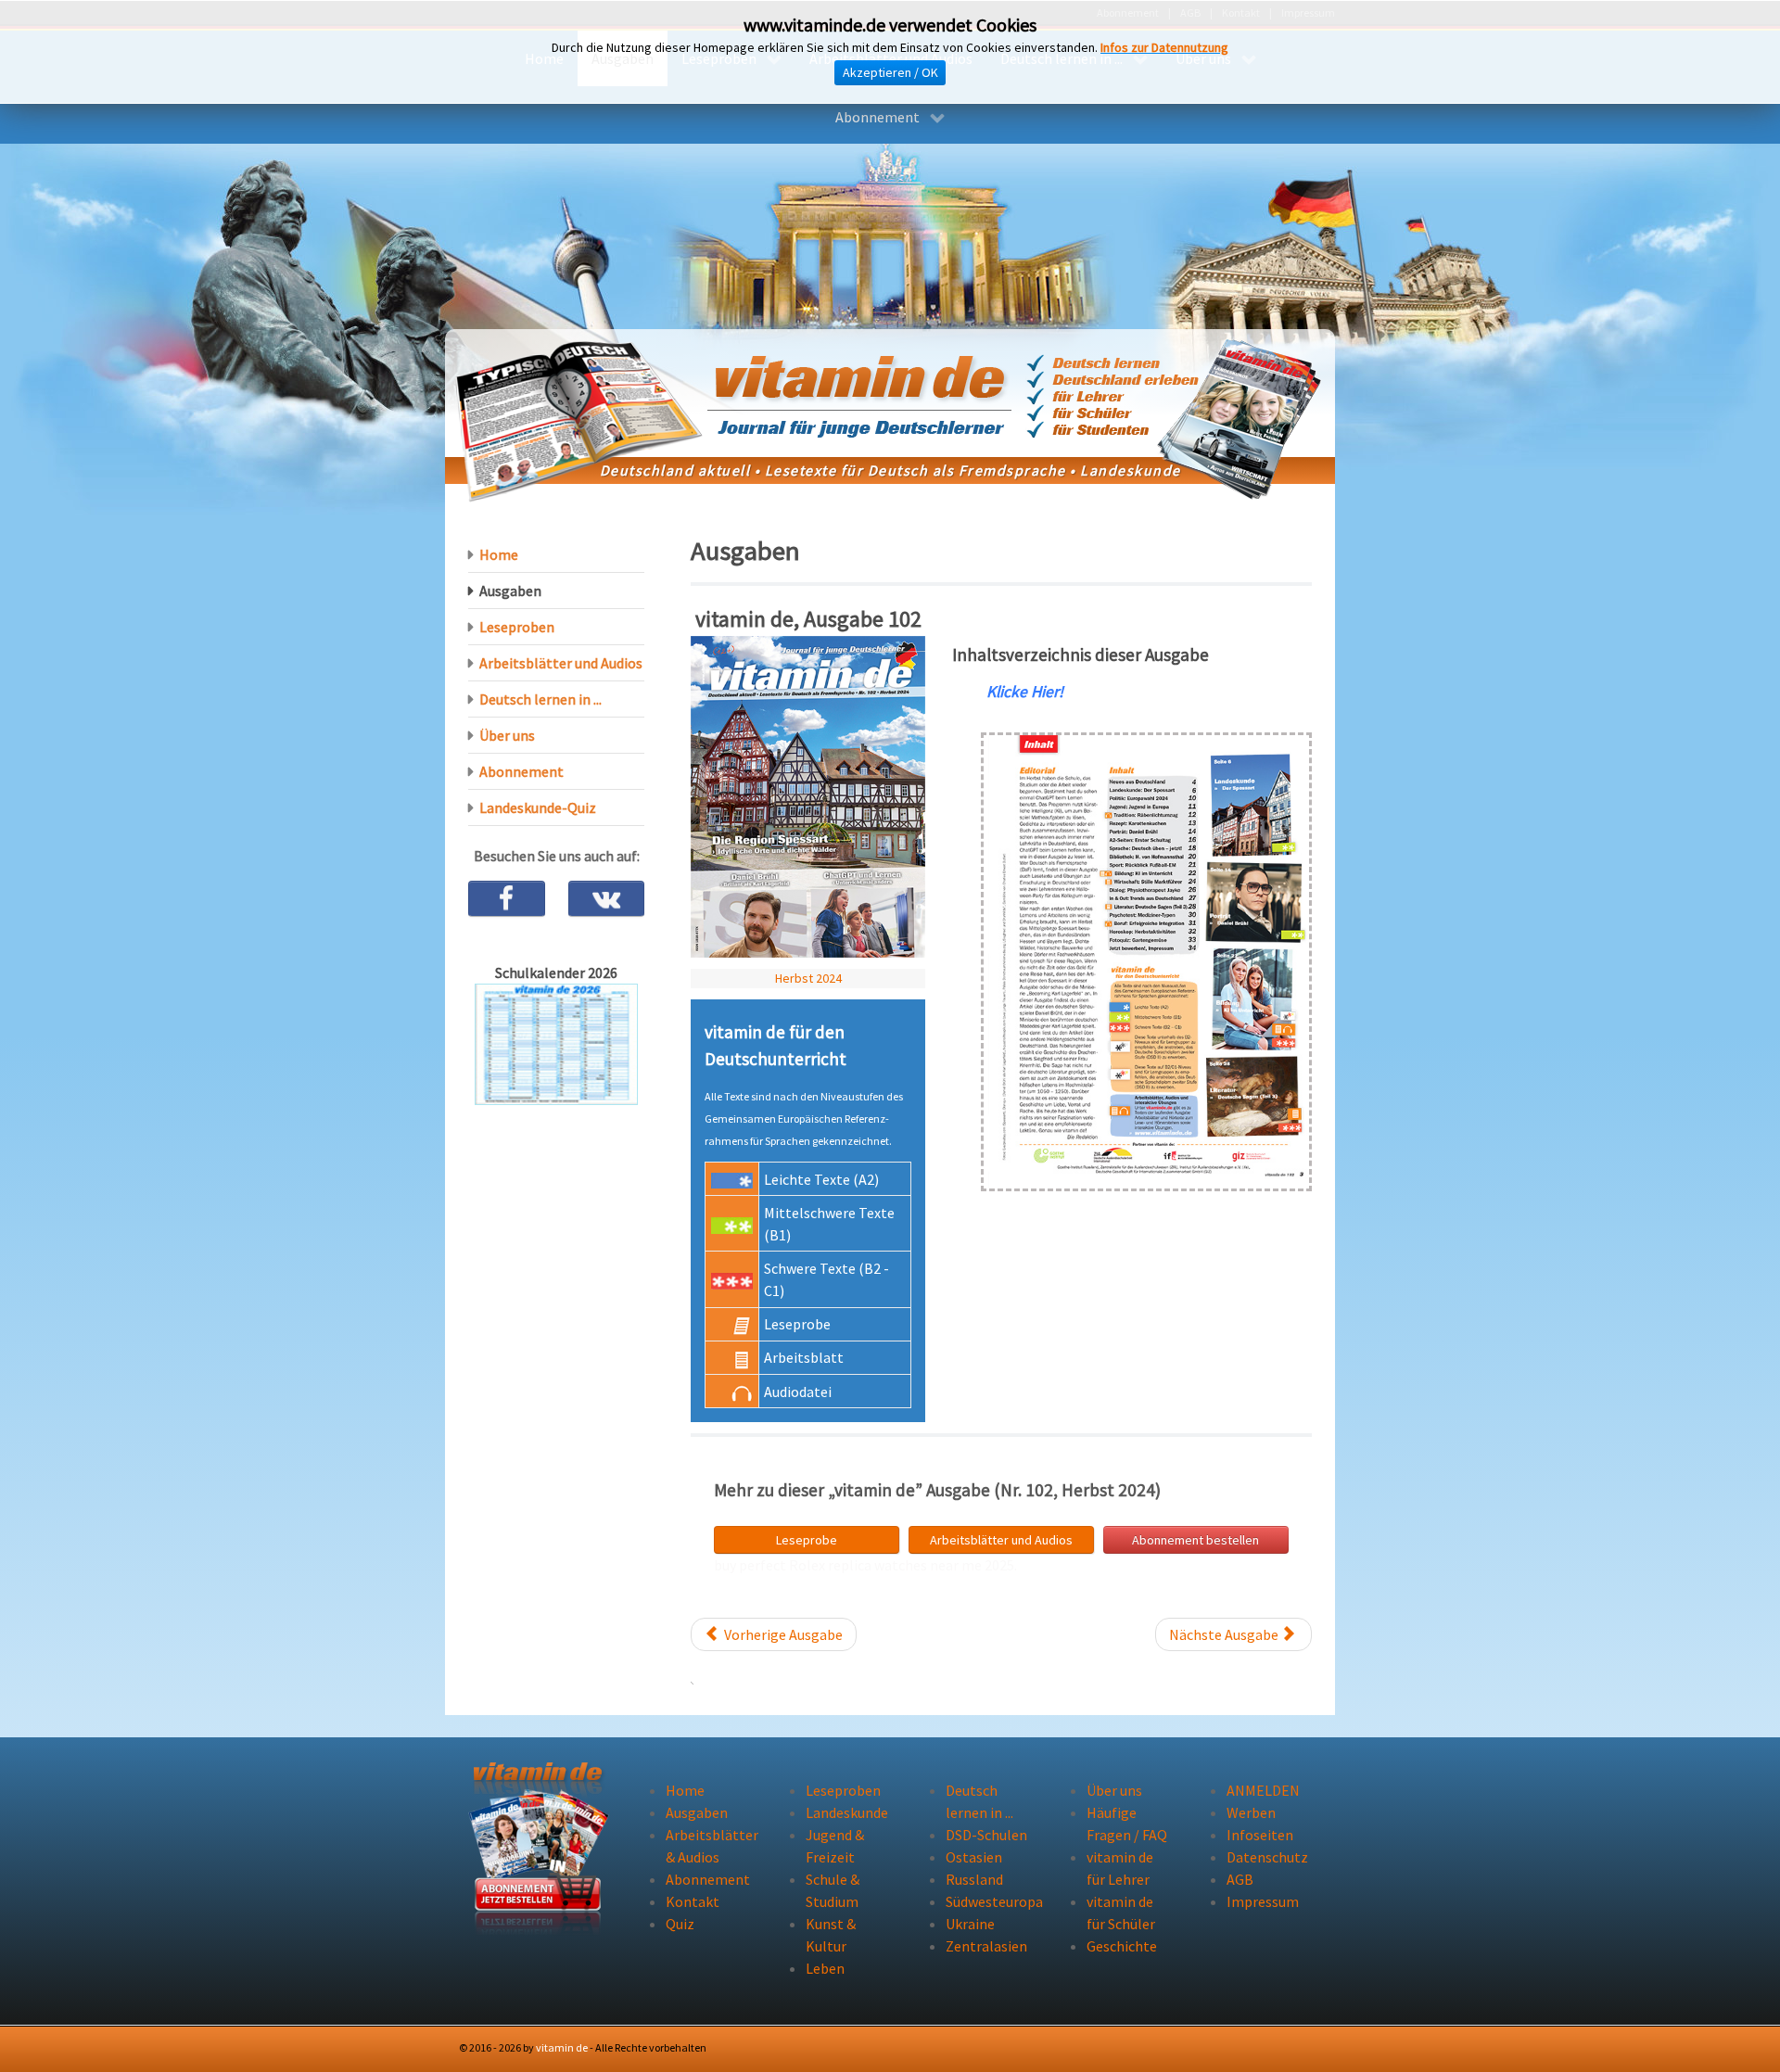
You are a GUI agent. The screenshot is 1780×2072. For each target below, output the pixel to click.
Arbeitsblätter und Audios (1001, 1540)
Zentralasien (986, 1946)
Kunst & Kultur (831, 1935)
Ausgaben (510, 591)
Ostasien (974, 1857)
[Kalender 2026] (556, 1043)
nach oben (1273, 2047)
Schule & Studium (833, 1890)
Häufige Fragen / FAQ (1127, 1824)
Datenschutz (1267, 1857)
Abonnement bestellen (1195, 1540)
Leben (825, 1968)
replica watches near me (905, 1565)
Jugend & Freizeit (835, 1846)
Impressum (1263, 1901)
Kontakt (693, 1901)
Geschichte (1122, 1946)
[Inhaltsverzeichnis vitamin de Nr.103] (1146, 960)
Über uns (507, 735)
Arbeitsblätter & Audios (708, 1846)
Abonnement (521, 771)
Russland (974, 1879)
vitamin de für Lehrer (1120, 1868)
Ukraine (970, 1924)
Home (499, 554)
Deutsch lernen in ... (540, 699)
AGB (1240, 1879)
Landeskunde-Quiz (538, 807)
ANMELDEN (1263, 1790)
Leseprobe (807, 1540)
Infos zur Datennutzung (1164, 47)
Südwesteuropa (988, 1901)
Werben (1251, 1812)
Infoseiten (1260, 1835)
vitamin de (562, 2047)
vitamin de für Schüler (1121, 1913)
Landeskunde (847, 1812)
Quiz (680, 1924)
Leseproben (517, 627)
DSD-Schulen (986, 1835)
